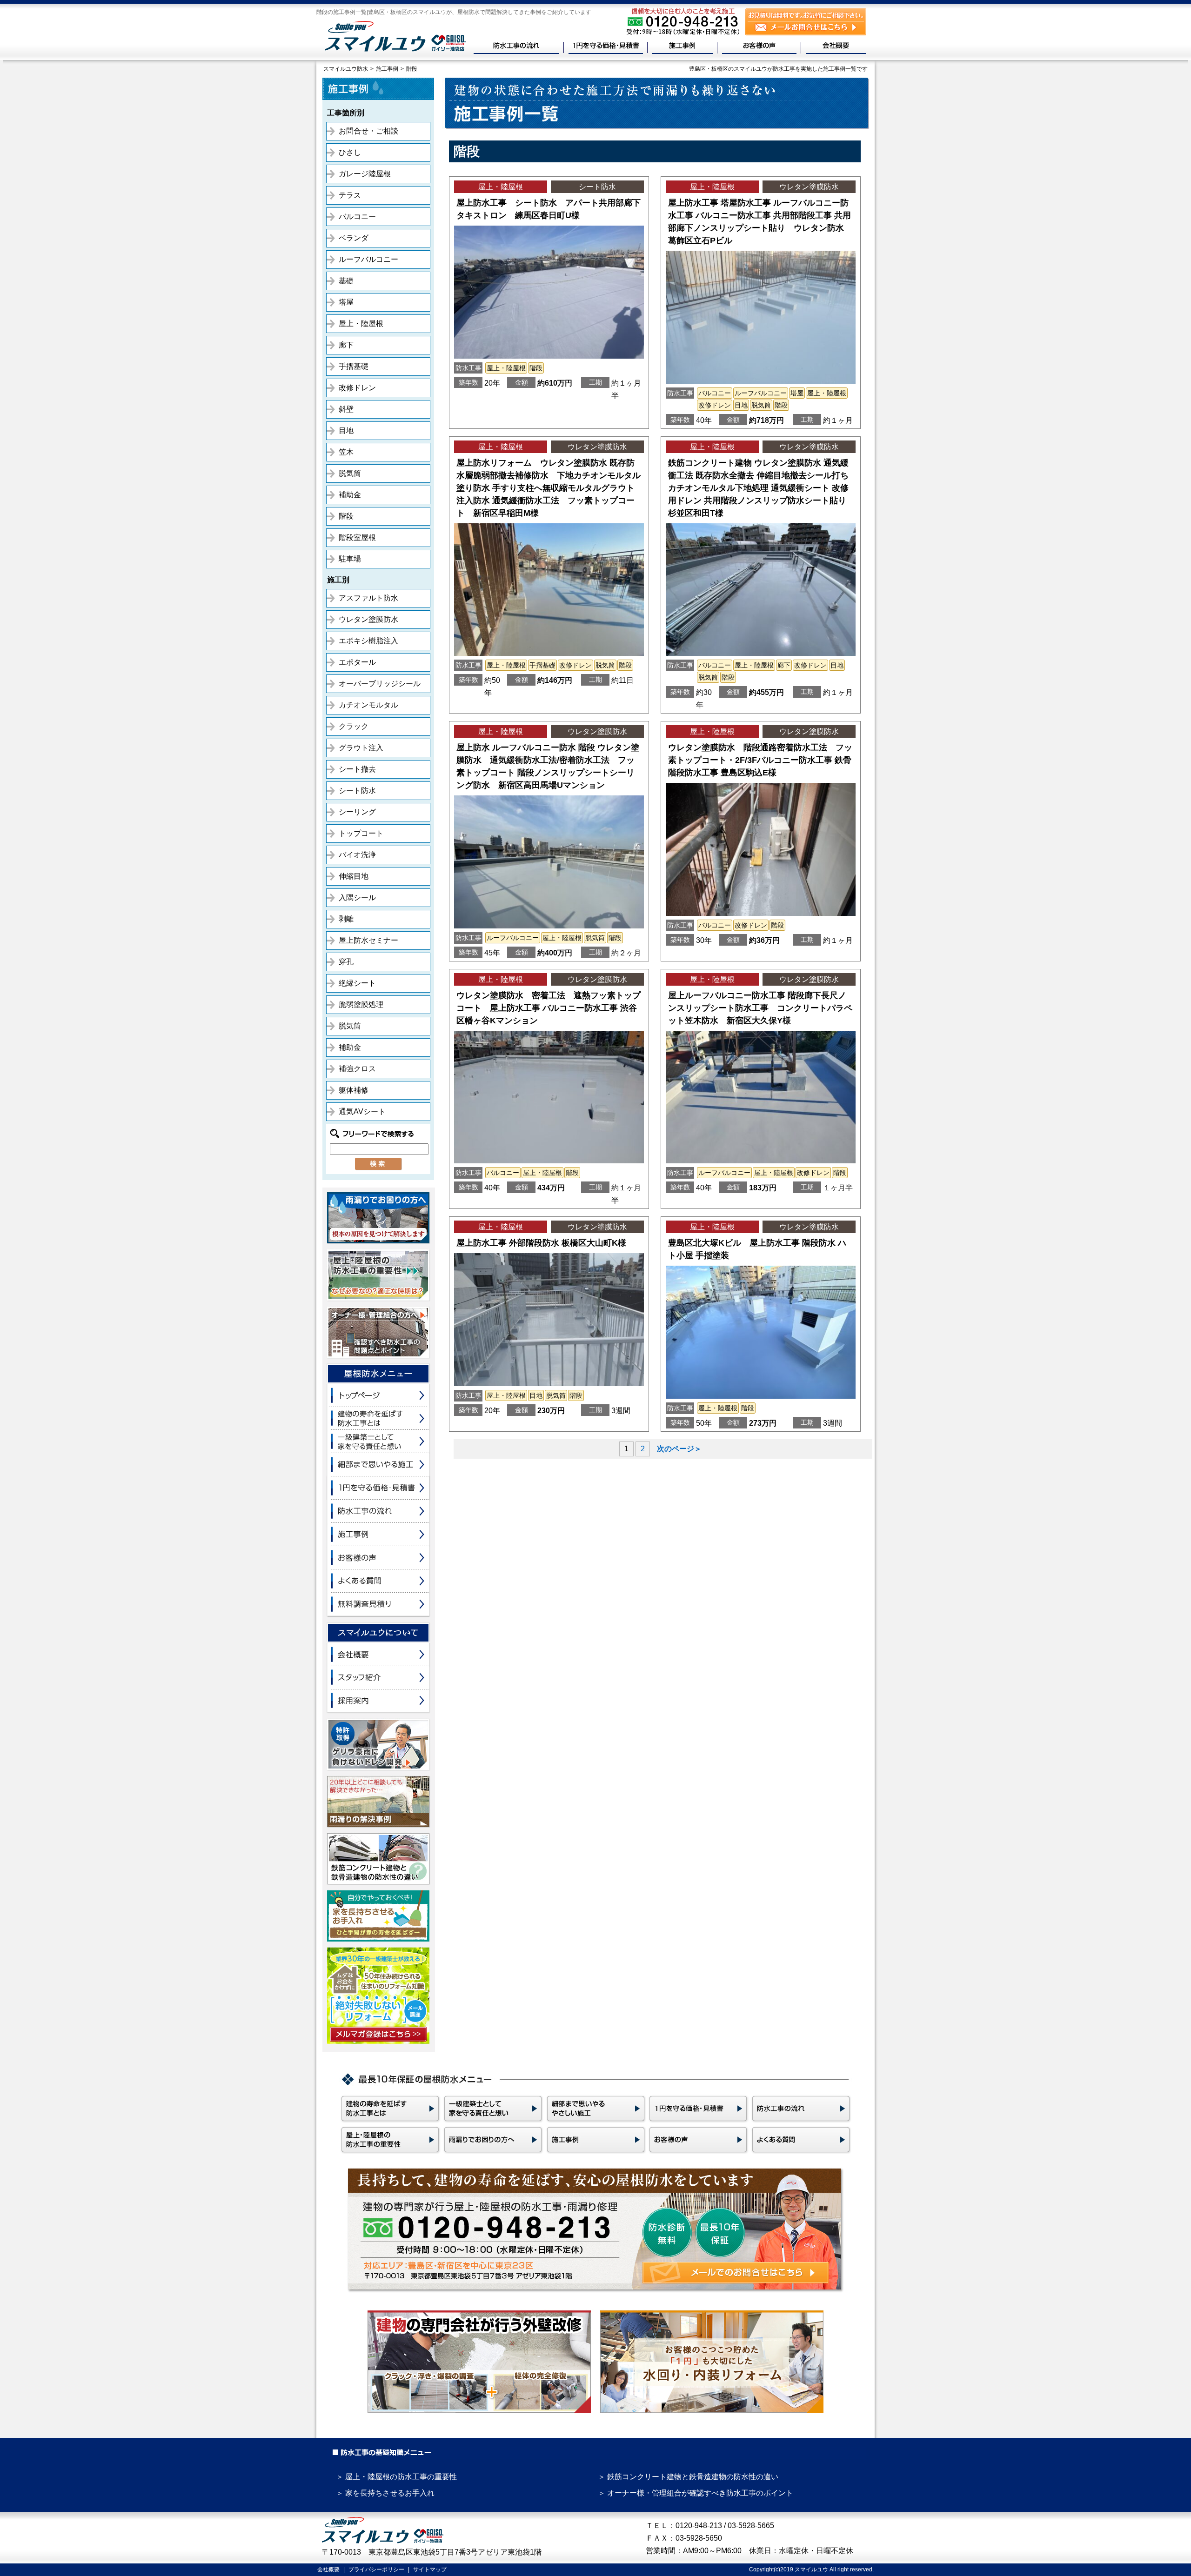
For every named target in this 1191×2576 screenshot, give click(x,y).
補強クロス (357, 1069)
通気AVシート (362, 1111)
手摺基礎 (354, 366)
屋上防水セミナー (368, 940)
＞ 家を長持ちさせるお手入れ (385, 2493)
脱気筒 (350, 473)
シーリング (357, 812)
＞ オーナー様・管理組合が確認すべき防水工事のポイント (696, 2493)
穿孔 (346, 962)
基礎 (346, 281)
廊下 (346, 345)
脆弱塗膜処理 (361, 1004)
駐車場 (350, 559)
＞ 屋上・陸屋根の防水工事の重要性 (396, 2477)
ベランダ (354, 238)
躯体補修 (354, 1090)
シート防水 (357, 791)
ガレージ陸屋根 (365, 174)
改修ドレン (357, 388)
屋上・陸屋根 (361, 324)
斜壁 (346, 409)
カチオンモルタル (368, 705)
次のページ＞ (679, 1449)
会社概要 (328, 2569)
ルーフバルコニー (368, 259)
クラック (354, 726)
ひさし (350, 152)
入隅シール (357, 898)
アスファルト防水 (368, 598)
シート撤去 (357, 769)
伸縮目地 (354, 876)
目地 (346, 430)
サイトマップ (430, 2569)
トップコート (361, 833)
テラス (350, 195)
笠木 (346, 452)
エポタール (357, 662)
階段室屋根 (357, 537)
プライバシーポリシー (376, 2569)
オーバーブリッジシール (380, 684)
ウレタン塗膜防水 (368, 619)
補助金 (350, 495)
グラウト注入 (361, 748)
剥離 (346, 919)
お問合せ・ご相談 (368, 131)
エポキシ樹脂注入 (368, 641)
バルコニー (357, 217)
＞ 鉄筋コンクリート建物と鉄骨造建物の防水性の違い (688, 2477)
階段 (346, 516)
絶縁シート (357, 983)
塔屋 (346, 302)
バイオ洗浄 (357, 855)
